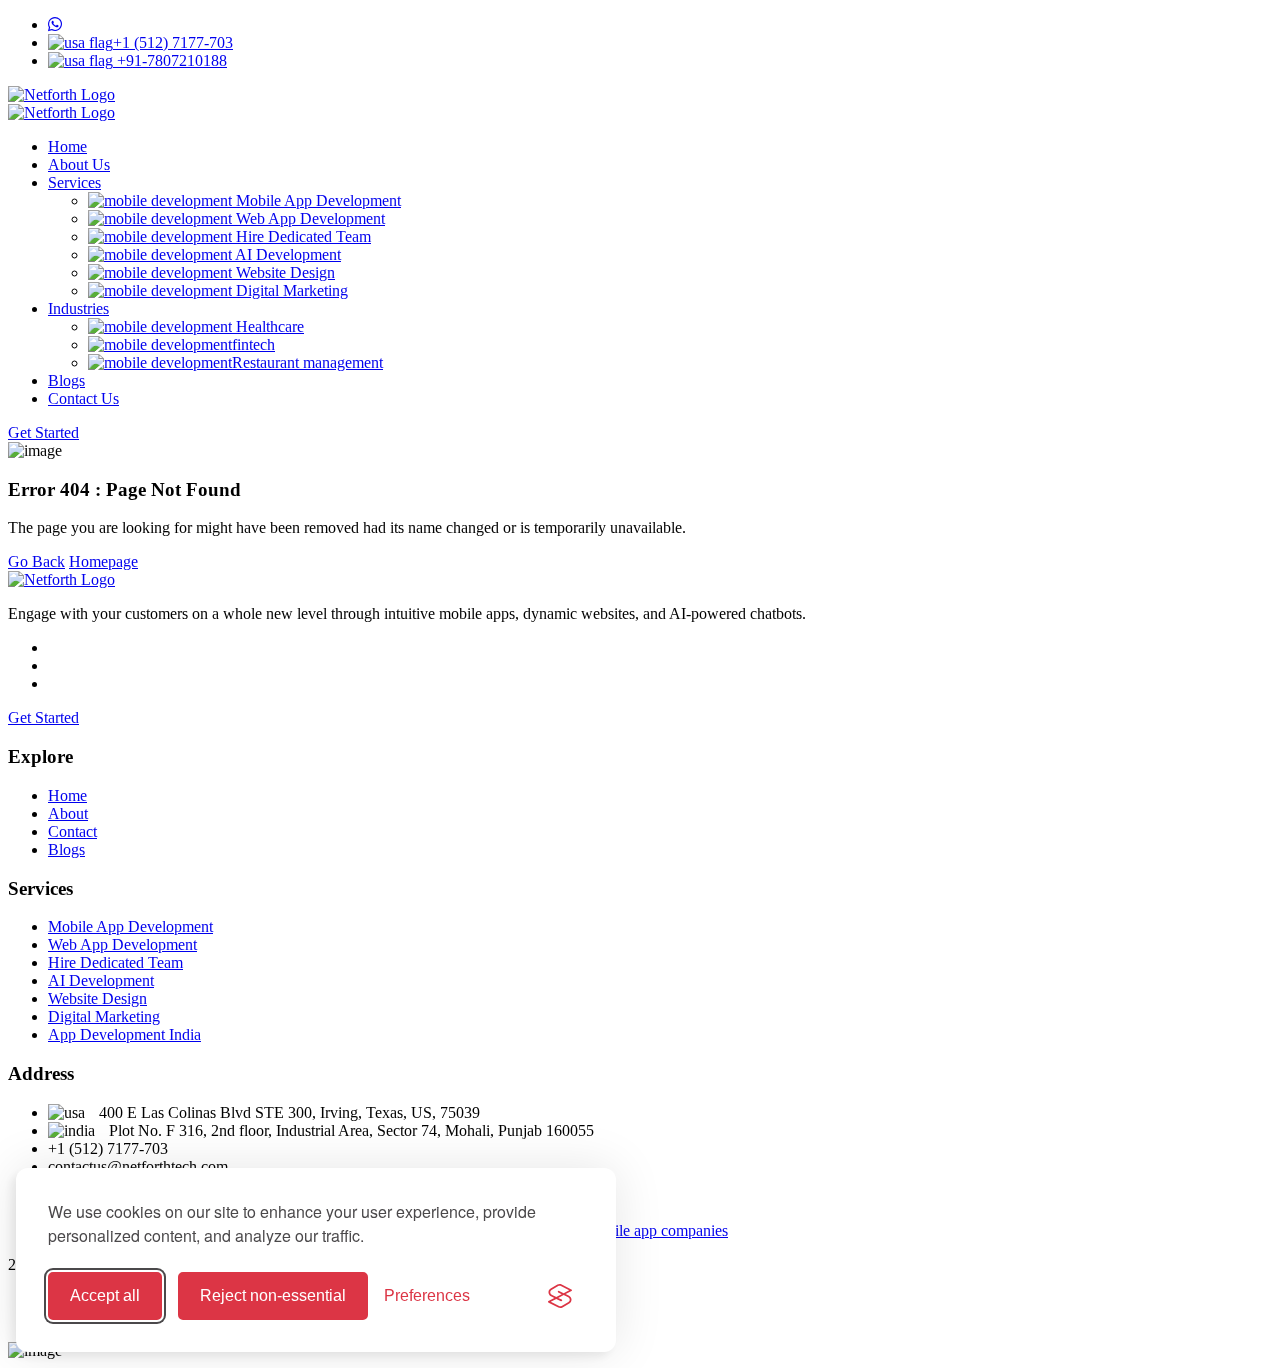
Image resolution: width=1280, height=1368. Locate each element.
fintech (253, 344)
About (68, 813)
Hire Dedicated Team (301, 236)
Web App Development (308, 218)
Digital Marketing (290, 290)
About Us (79, 164)
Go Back (36, 561)
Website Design (283, 272)
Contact (72, 831)
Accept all (105, 1295)
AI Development (286, 254)
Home (67, 146)
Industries (78, 308)
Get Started (43, 432)
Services (74, 182)
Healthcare (268, 326)
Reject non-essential (273, 1295)
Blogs (66, 380)
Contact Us (83, 398)
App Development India (124, 1034)
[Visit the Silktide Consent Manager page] (560, 1296)
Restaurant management (307, 362)
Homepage (103, 561)
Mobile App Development (316, 200)
